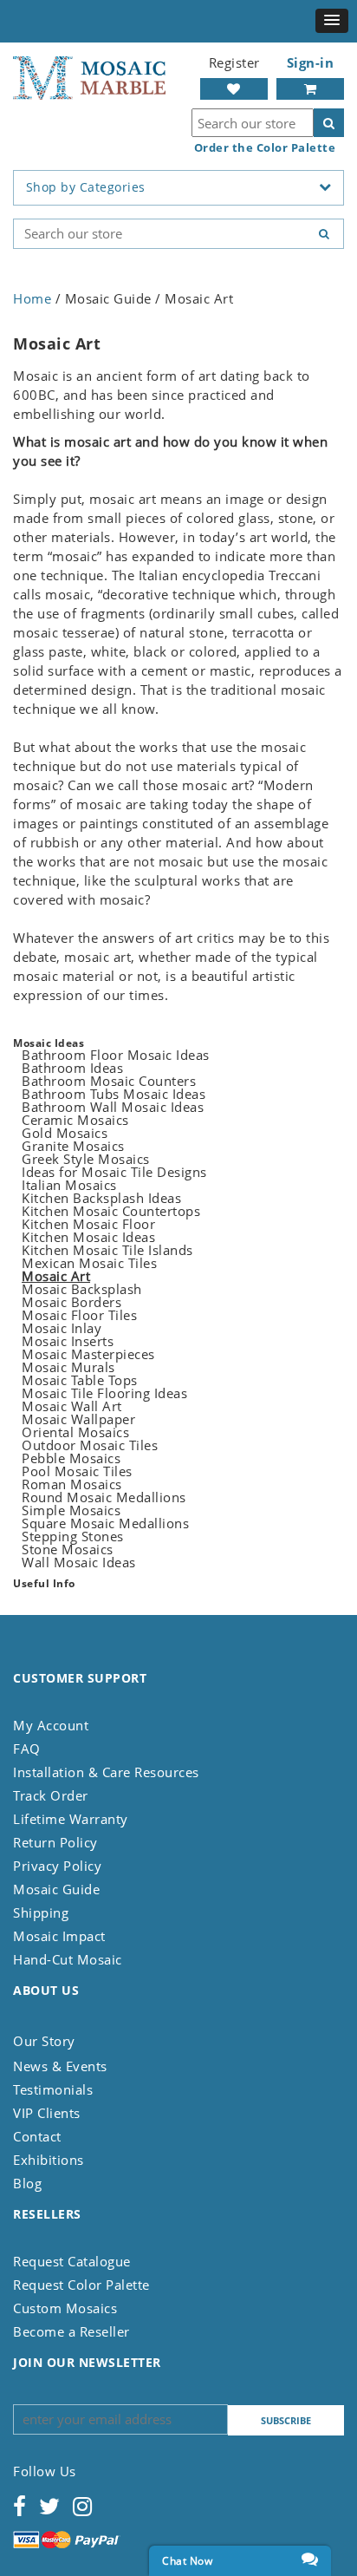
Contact (37, 2136)
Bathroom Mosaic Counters (109, 1081)
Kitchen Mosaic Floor (88, 1224)
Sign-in (311, 62)
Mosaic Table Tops (80, 1380)
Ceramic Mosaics (75, 1120)
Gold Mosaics (65, 1133)
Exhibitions (49, 2160)
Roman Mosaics (72, 1484)
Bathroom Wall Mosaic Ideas (113, 1107)
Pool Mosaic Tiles (77, 1471)
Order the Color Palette (265, 148)
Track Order (51, 1795)
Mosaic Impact (59, 1936)
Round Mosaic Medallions (104, 1497)
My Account (51, 1725)
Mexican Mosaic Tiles (89, 1263)
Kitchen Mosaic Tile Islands (107, 1250)
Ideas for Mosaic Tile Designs (114, 1172)
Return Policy (55, 1842)
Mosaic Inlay (62, 1328)
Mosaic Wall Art (72, 1406)
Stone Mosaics (68, 1549)
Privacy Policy (57, 1866)
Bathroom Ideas (72, 1068)
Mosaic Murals (68, 1367)
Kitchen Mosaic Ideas (88, 1237)
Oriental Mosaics (75, 1432)
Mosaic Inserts (68, 1341)
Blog (27, 2183)
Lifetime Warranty (71, 1819)
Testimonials (53, 2089)
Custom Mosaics (65, 2308)
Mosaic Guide (56, 1889)
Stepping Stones (73, 1536)
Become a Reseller (71, 2331)
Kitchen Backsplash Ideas (101, 1198)
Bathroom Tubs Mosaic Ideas (114, 1094)
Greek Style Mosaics (86, 1159)
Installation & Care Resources (106, 1772)
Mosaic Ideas (49, 1043)
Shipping (41, 1912)
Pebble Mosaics (71, 1458)
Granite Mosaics (73, 1146)
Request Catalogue (72, 2261)
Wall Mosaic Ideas (79, 1562)
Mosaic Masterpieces (88, 1354)
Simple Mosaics (71, 1510)
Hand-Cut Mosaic (68, 1959)
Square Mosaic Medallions (105, 1523)
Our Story (44, 2041)
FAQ (27, 1749)
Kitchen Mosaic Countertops (111, 1211)
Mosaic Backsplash (82, 1289)
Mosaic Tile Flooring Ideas (104, 1393)
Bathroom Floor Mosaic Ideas (116, 1055)
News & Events (60, 2066)
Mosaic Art (56, 1276)
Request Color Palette (81, 2285)
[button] (332, 21)
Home (32, 298)
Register (234, 62)
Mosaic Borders (71, 1302)
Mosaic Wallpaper (78, 1419)
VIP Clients (47, 2113)
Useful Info (44, 1583)
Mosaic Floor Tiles (79, 1315)
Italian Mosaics (69, 1185)
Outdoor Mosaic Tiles (90, 1445)
